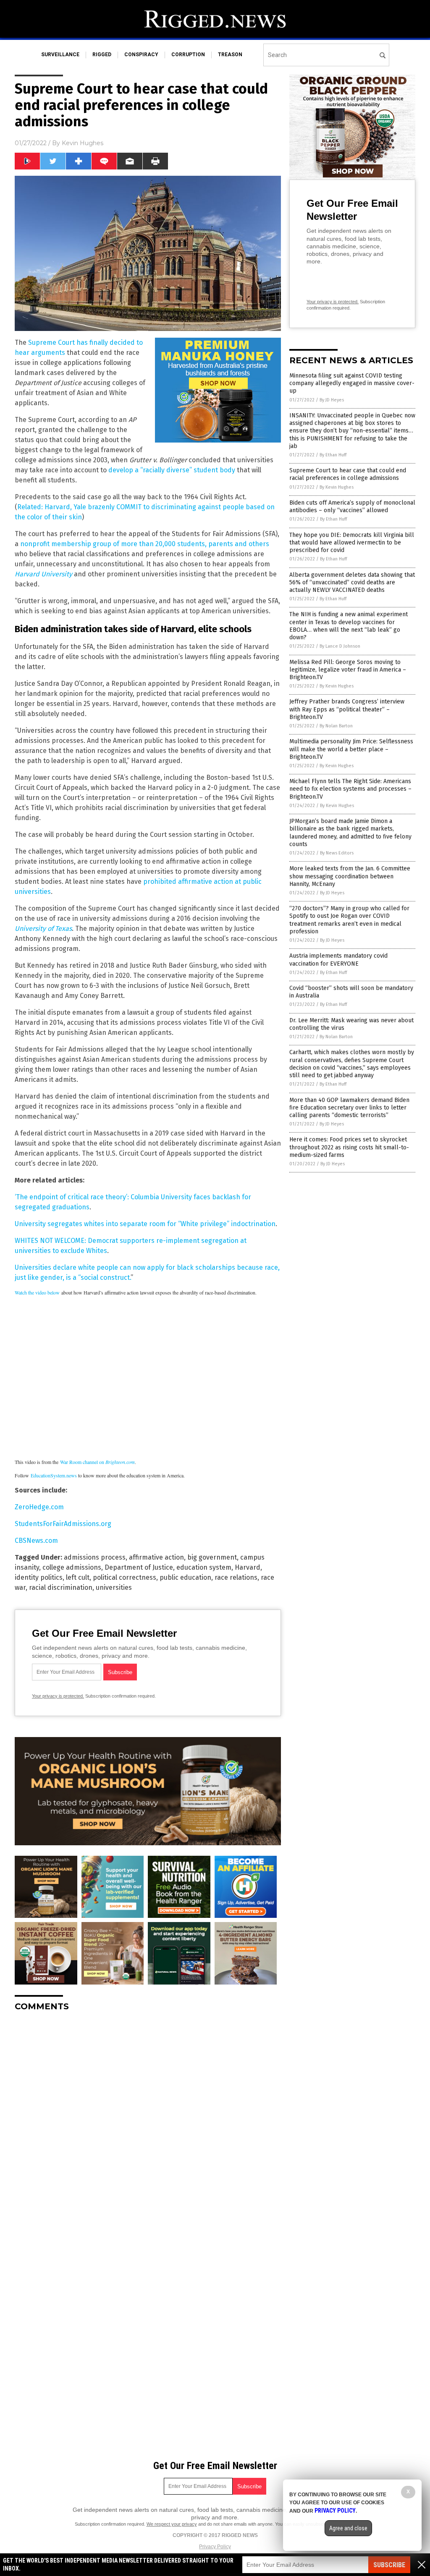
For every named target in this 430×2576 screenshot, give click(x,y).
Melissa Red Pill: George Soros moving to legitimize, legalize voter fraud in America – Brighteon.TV (348, 670)
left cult (78, 1577)
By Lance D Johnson (340, 646)
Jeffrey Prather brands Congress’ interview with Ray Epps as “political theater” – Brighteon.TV (347, 709)
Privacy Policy (215, 2547)
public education (185, 1577)
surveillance (60, 55)
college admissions (72, 1567)
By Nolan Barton (336, 726)
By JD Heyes (332, 400)
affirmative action (156, 1557)
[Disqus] (148, 2123)
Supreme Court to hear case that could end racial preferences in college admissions (348, 474)
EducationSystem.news (54, 1475)
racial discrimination (61, 1588)
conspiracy (141, 55)
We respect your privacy (172, 2524)
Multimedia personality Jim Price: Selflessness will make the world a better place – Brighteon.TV (351, 749)
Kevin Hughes (83, 143)
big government (212, 1557)
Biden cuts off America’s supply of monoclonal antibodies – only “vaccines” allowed (352, 507)
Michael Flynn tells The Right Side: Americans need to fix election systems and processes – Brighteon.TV (350, 789)
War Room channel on (97, 1462)
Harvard (248, 1567)
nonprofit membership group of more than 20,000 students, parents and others (145, 544)
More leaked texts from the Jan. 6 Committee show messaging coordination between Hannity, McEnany (350, 876)
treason (230, 55)
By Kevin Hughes (337, 487)
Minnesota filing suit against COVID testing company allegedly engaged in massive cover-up (352, 383)
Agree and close (348, 2528)
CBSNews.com (36, 1541)
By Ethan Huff (333, 455)
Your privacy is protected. (58, 1696)
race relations (236, 1577)
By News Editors (337, 853)
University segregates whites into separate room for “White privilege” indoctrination (145, 1224)
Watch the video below (37, 1292)
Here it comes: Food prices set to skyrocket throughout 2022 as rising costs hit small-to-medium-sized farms (349, 1147)
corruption (188, 55)
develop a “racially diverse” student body (172, 470)
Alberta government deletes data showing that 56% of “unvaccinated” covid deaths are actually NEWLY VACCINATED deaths (352, 582)
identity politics (39, 1577)
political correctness (125, 1577)
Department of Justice (139, 1567)
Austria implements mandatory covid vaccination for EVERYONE (338, 960)
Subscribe (389, 2565)
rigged (102, 55)
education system (204, 1567)
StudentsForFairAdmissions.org (63, 1524)
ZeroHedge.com (39, 1507)
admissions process (95, 1557)
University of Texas (43, 929)
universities (114, 1588)
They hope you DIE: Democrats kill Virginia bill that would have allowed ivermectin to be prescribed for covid (352, 543)
